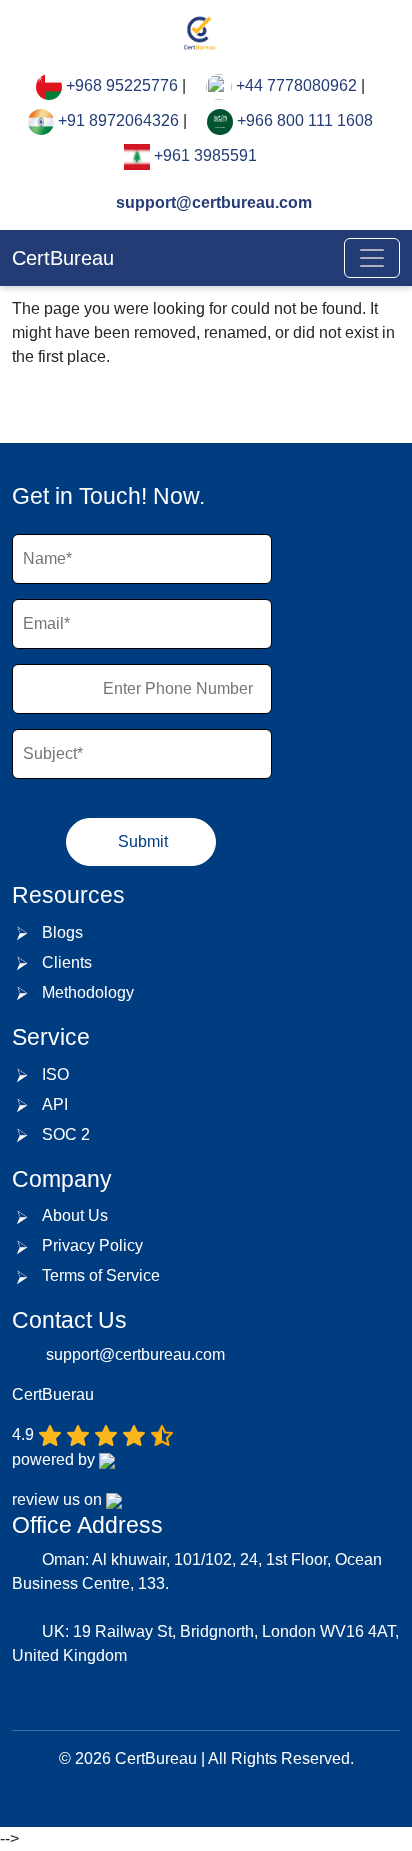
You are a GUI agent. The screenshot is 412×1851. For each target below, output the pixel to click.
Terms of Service (101, 1275)
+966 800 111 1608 (305, 120)
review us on (59, 1499)
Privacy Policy (92, 1245)
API (55, 1104)
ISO (55, 1074)
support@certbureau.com (212, 202)
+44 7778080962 (296, 85)
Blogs (62, 932)
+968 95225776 (122, 85)
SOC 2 (66, 1134)
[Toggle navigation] (372, 258)
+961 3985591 (205, 155)
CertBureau (63, 258)
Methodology (88, 992)
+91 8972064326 (118, 120)
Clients (67, 962)
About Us (75, 1215)
